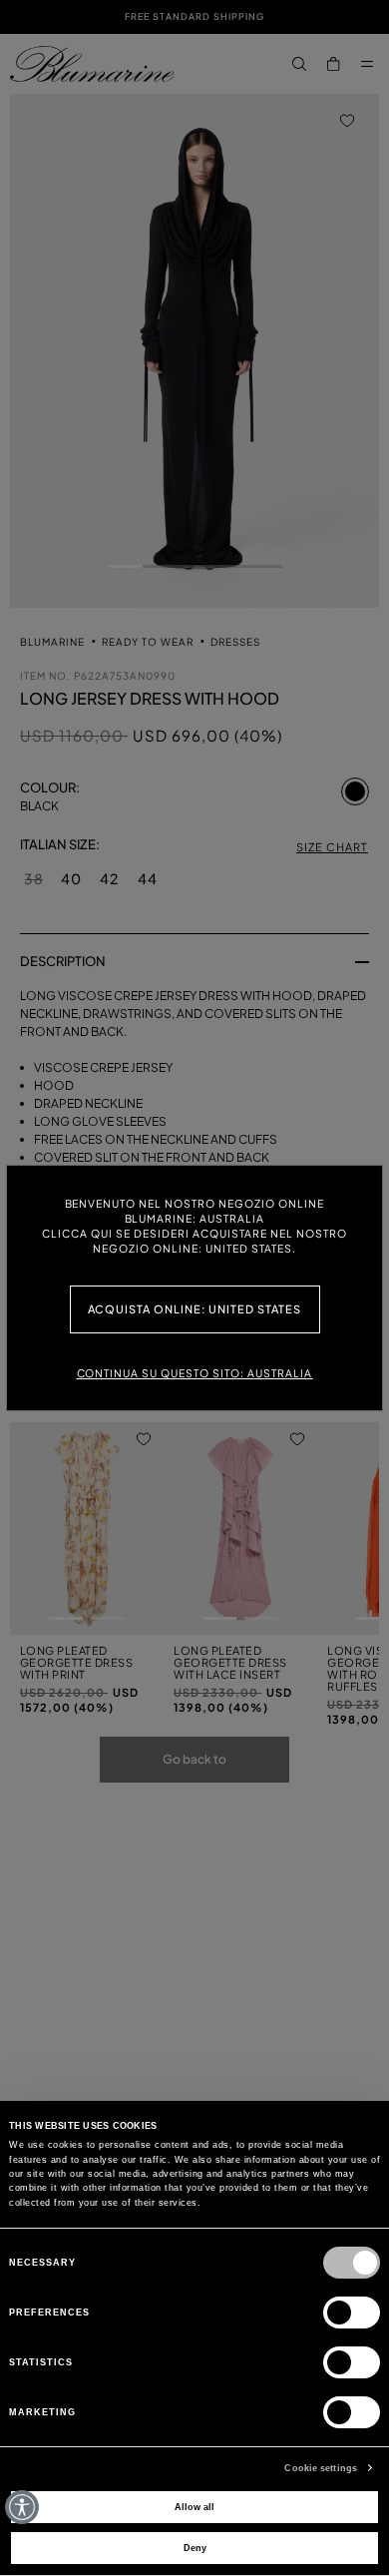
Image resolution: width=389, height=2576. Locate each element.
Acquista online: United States (195, 1309)
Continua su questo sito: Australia (195, 1373)
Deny (195, 2548)
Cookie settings (321, 2468)
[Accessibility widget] (22, 2507)
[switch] (352, 2313)
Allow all (194, 2507)
